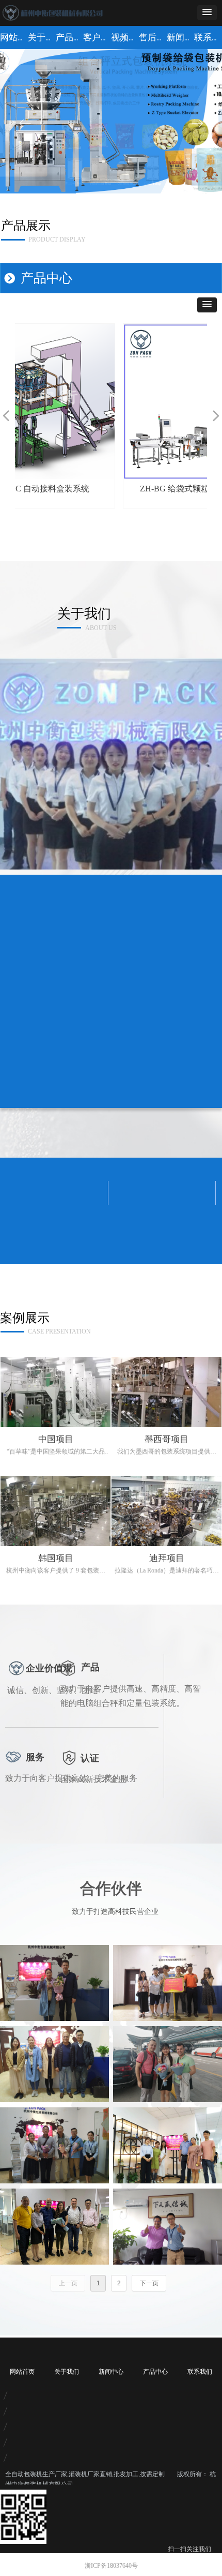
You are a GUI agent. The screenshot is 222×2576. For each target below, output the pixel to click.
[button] (207, 13)
